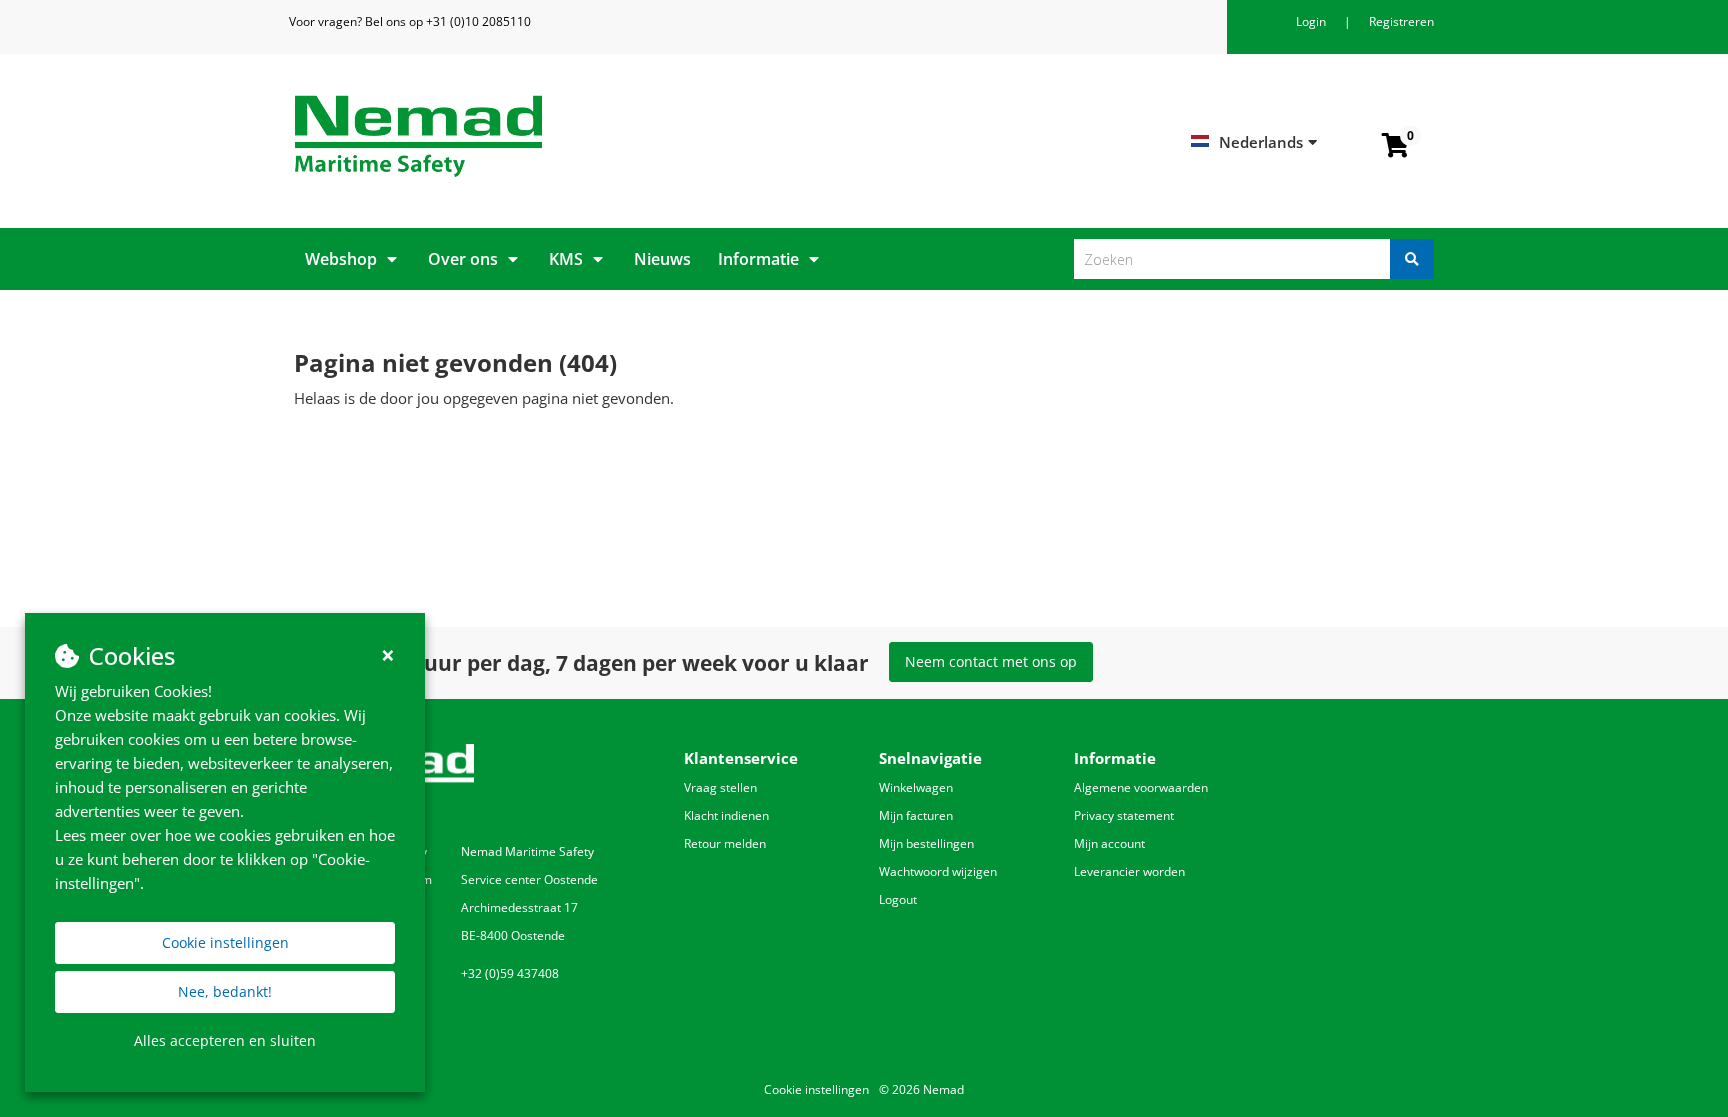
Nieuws (662, 259)
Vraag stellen (720, 787)
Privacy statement (1124, 815)
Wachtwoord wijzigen (938, 871)
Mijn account (1109, 843)
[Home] (571, 136)
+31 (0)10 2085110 (478, 21)
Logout (898, 899)
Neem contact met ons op (991, 661)
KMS (566, 259)
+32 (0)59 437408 (510, 973)
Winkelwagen (916, 787)
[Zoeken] (1412, 259)
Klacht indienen (726, 815)
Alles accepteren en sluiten (225, 1040)
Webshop (341, 259)
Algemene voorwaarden (1141, 787)
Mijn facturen (916, 815)
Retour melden (725, 843)
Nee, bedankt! (225, 991)
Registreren (1401, 21)
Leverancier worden (1129, 871)
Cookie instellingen (225, 942)
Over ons (463, 259)
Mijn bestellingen (926, 843)
